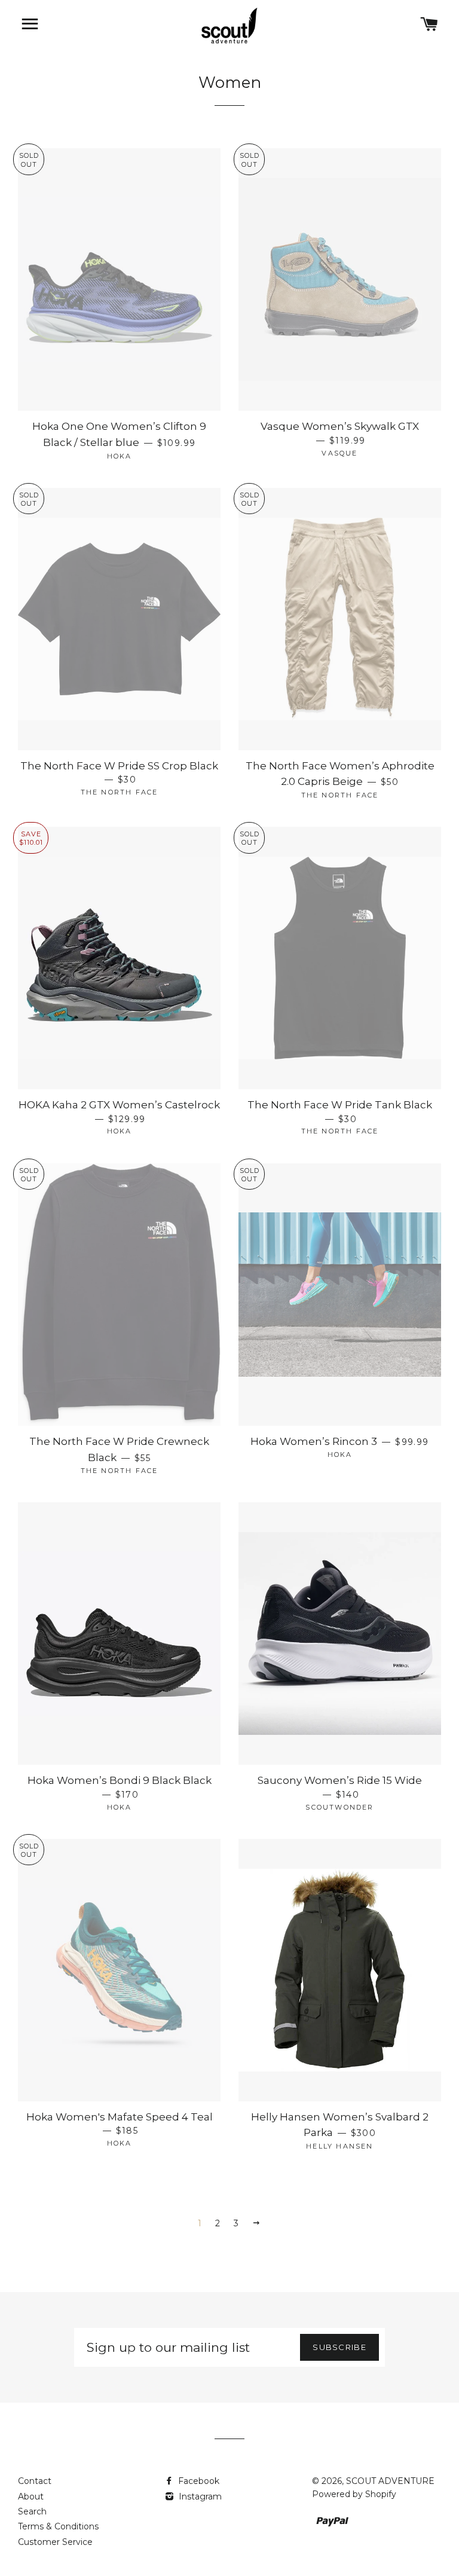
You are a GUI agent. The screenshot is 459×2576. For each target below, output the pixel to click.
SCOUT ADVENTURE (390, 2481)
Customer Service (55, 2542)
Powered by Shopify (354, 2494)
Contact (35, 2481)
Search (32, 2511)
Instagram (199, 2496)
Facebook (198, 2481)
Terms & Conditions (58, 2526)
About (31, 2496)
